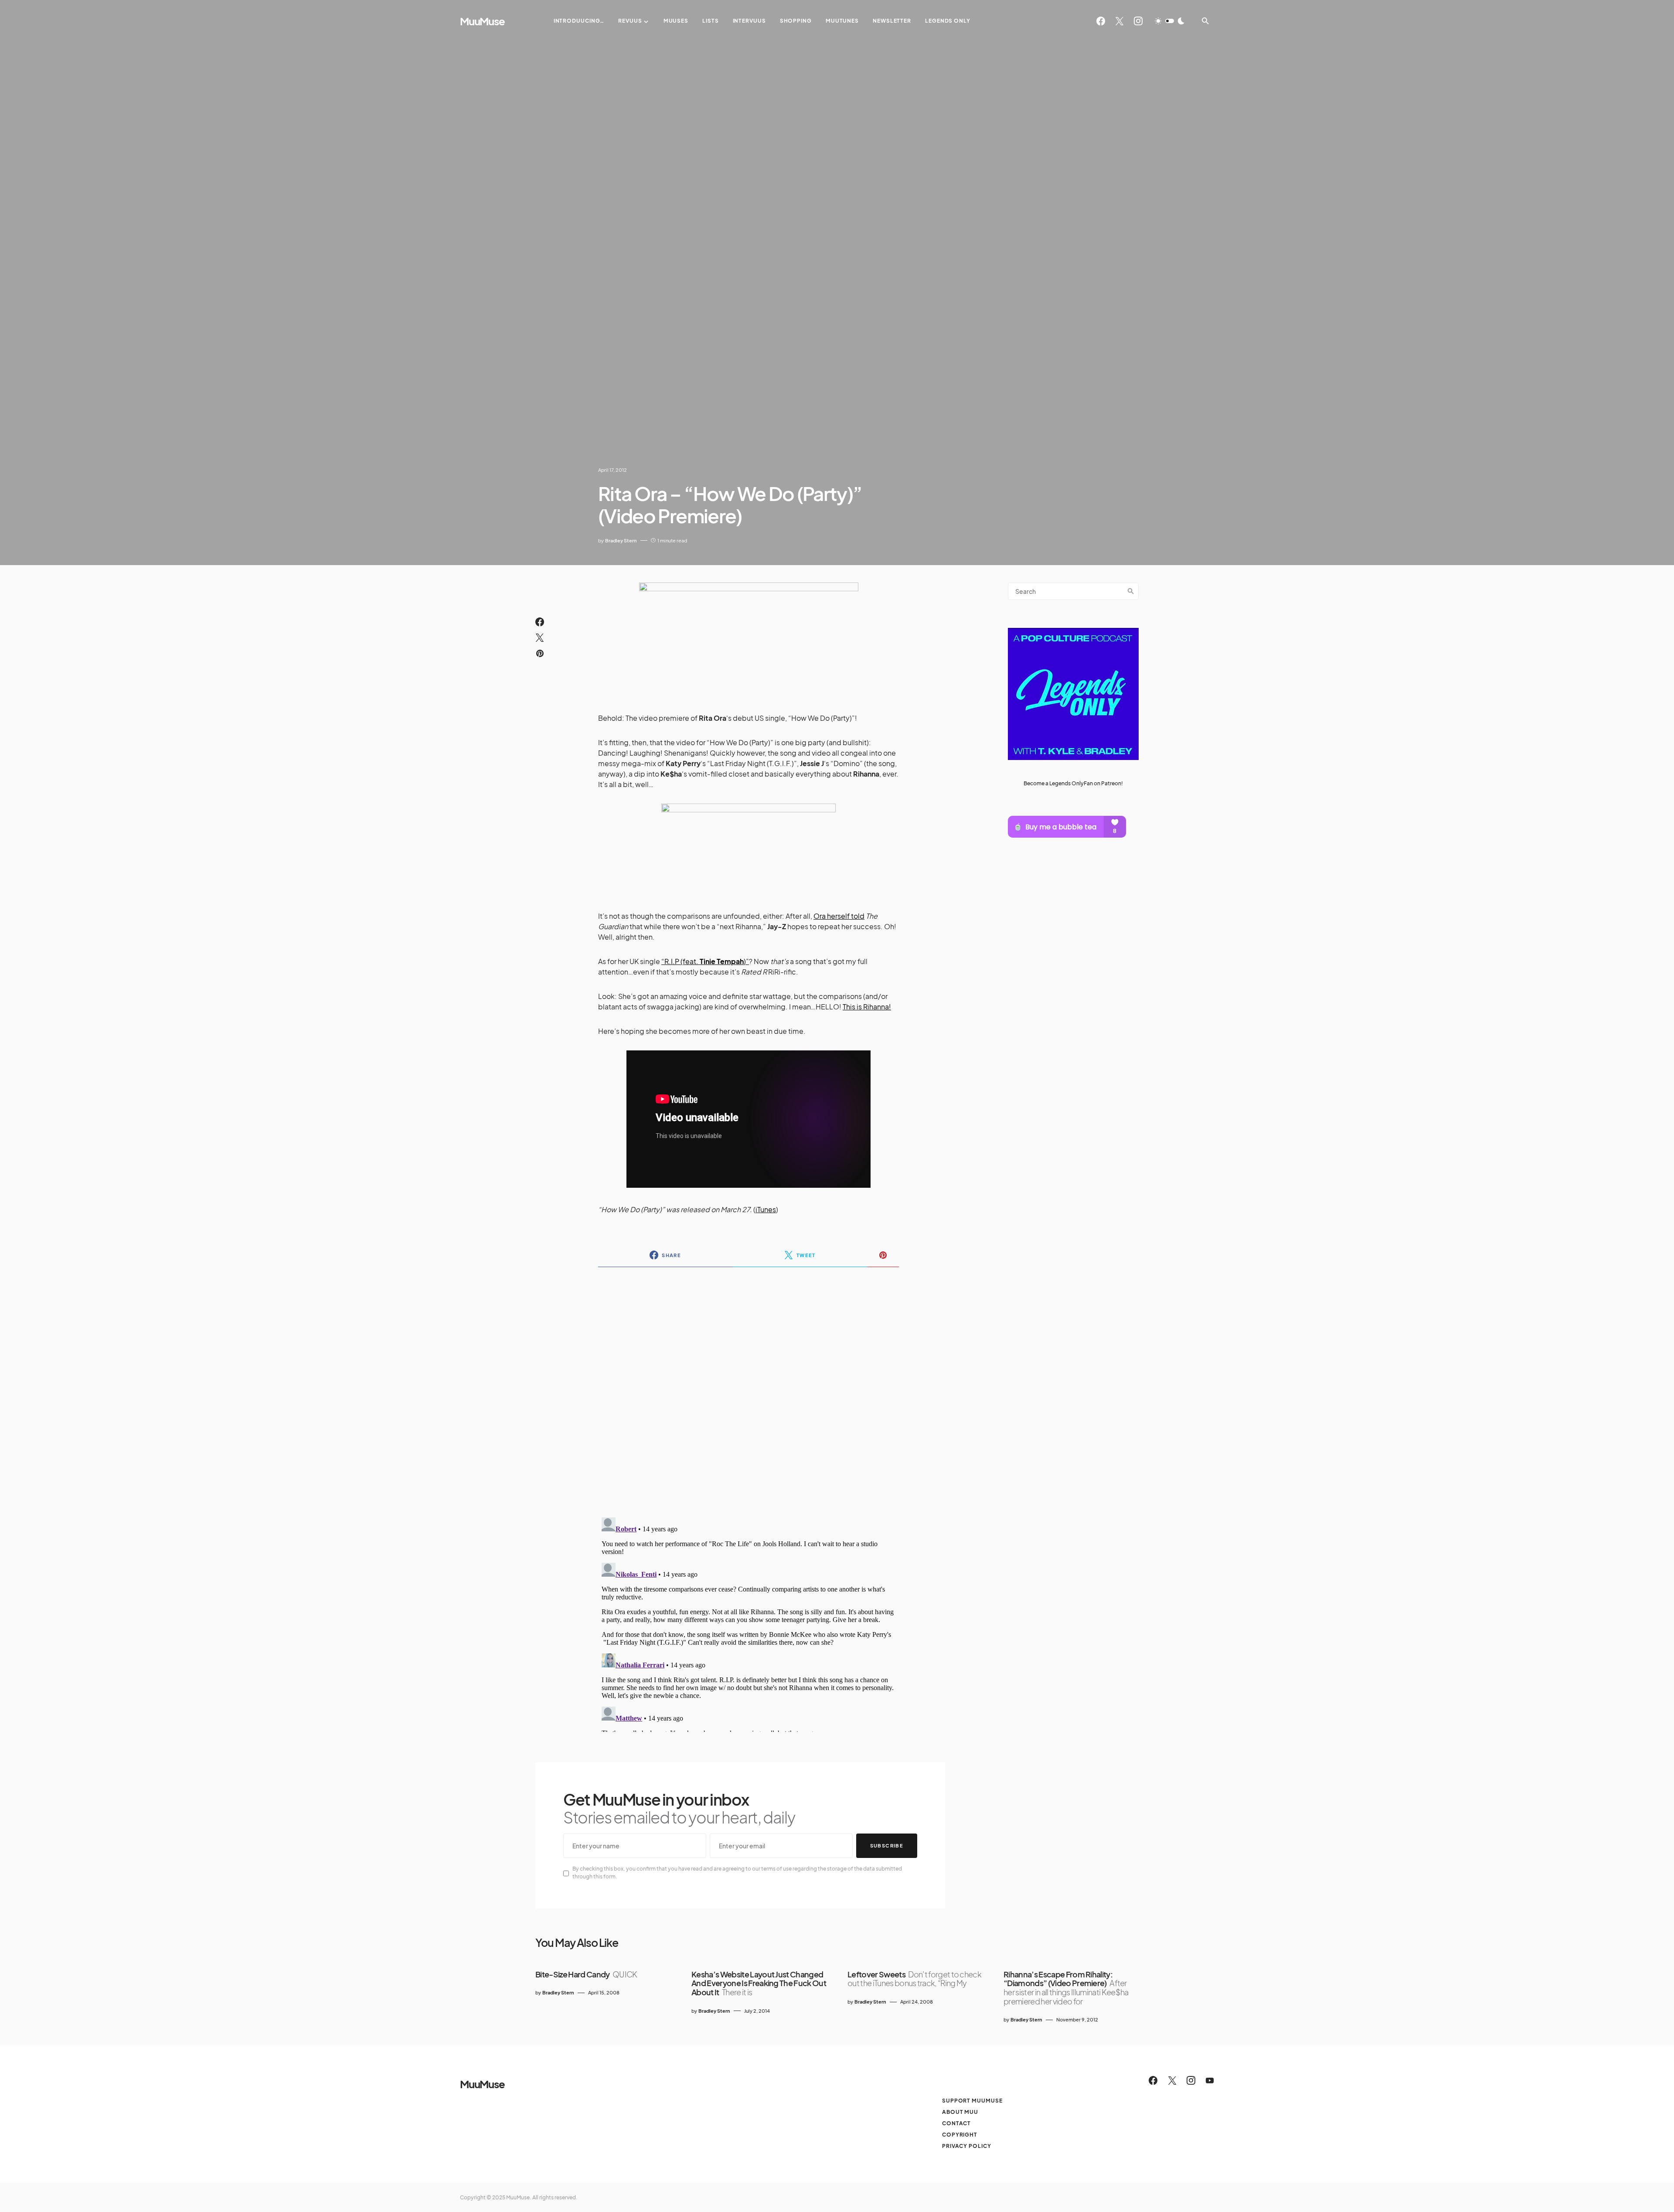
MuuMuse (482, 21)
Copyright (960, 2135)
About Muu (960, 2112)
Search (1131, 591)
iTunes (766, 1209)
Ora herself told (839, 916)
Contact (956, 2123)
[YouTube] (1210, 2080)
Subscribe (887, 1846)
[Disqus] (749, 1387)
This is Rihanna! (867, 1007)
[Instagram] (1138, 21)
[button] (1170, 21)
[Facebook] (1101, 21)
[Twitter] (1119, 21)
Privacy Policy (967, 2146)
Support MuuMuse (972, 2101)
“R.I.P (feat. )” (705, 961)
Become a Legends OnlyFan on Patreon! (1073, 783)
